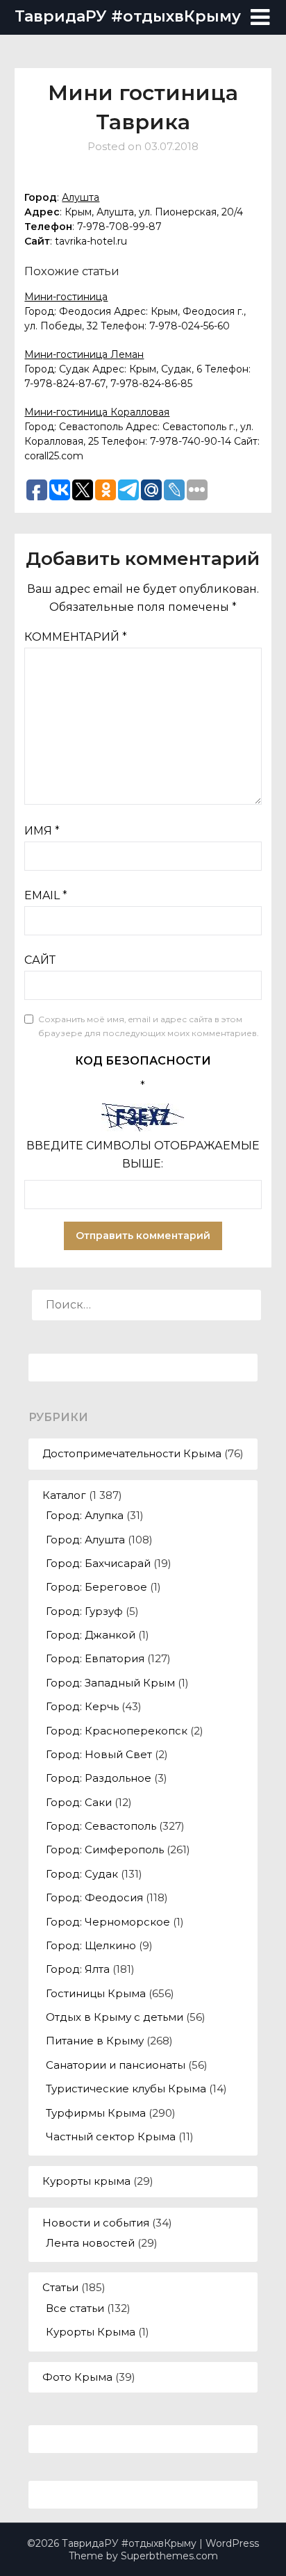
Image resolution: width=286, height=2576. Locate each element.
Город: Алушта (85, 1540)
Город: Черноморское (108, 1922)
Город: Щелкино (91, 1945)
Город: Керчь (82, 1706)
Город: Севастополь (101, 1826)
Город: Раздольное (99, 1778)
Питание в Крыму (95, 2041)
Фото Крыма (77, 2377)
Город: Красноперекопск (117, 1731)
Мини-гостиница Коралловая (97, 412)
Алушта (81, 197)
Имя (42, 831)
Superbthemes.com (169, 2556)
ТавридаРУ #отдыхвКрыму (128, 16)
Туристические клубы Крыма (126, 2089)
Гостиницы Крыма (96, 1993)
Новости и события (96, 2223)
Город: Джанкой (91, 1635)
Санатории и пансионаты (116, 2065)
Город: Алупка (85, 1515)
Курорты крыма (86, 2181)
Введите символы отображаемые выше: (143, 1155)
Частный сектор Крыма (111, 2136)
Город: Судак (82, 1874)
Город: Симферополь (105, 1849)
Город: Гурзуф (84, 1611)
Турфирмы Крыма (96, 2113)
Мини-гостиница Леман (84, 354)
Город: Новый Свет (99, 1754)
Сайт (40, 960)
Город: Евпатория (95, 1658)
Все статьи (75, 2308)
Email (46, 895)
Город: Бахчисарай (98, 1563)
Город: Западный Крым (110, 1683)
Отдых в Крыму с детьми (115, 2017)
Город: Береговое (96, 1587)
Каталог (64, 1495)
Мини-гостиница (66, 297)
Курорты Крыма (91, 2332)
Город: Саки (79, 1802)
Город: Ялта (78, 1969)
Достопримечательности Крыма (132, 1453)
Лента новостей (90, 2243)
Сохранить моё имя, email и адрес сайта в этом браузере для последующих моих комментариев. (149, 1026)
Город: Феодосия (94, 1897)
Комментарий (76, 637)
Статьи (60, 2287)
